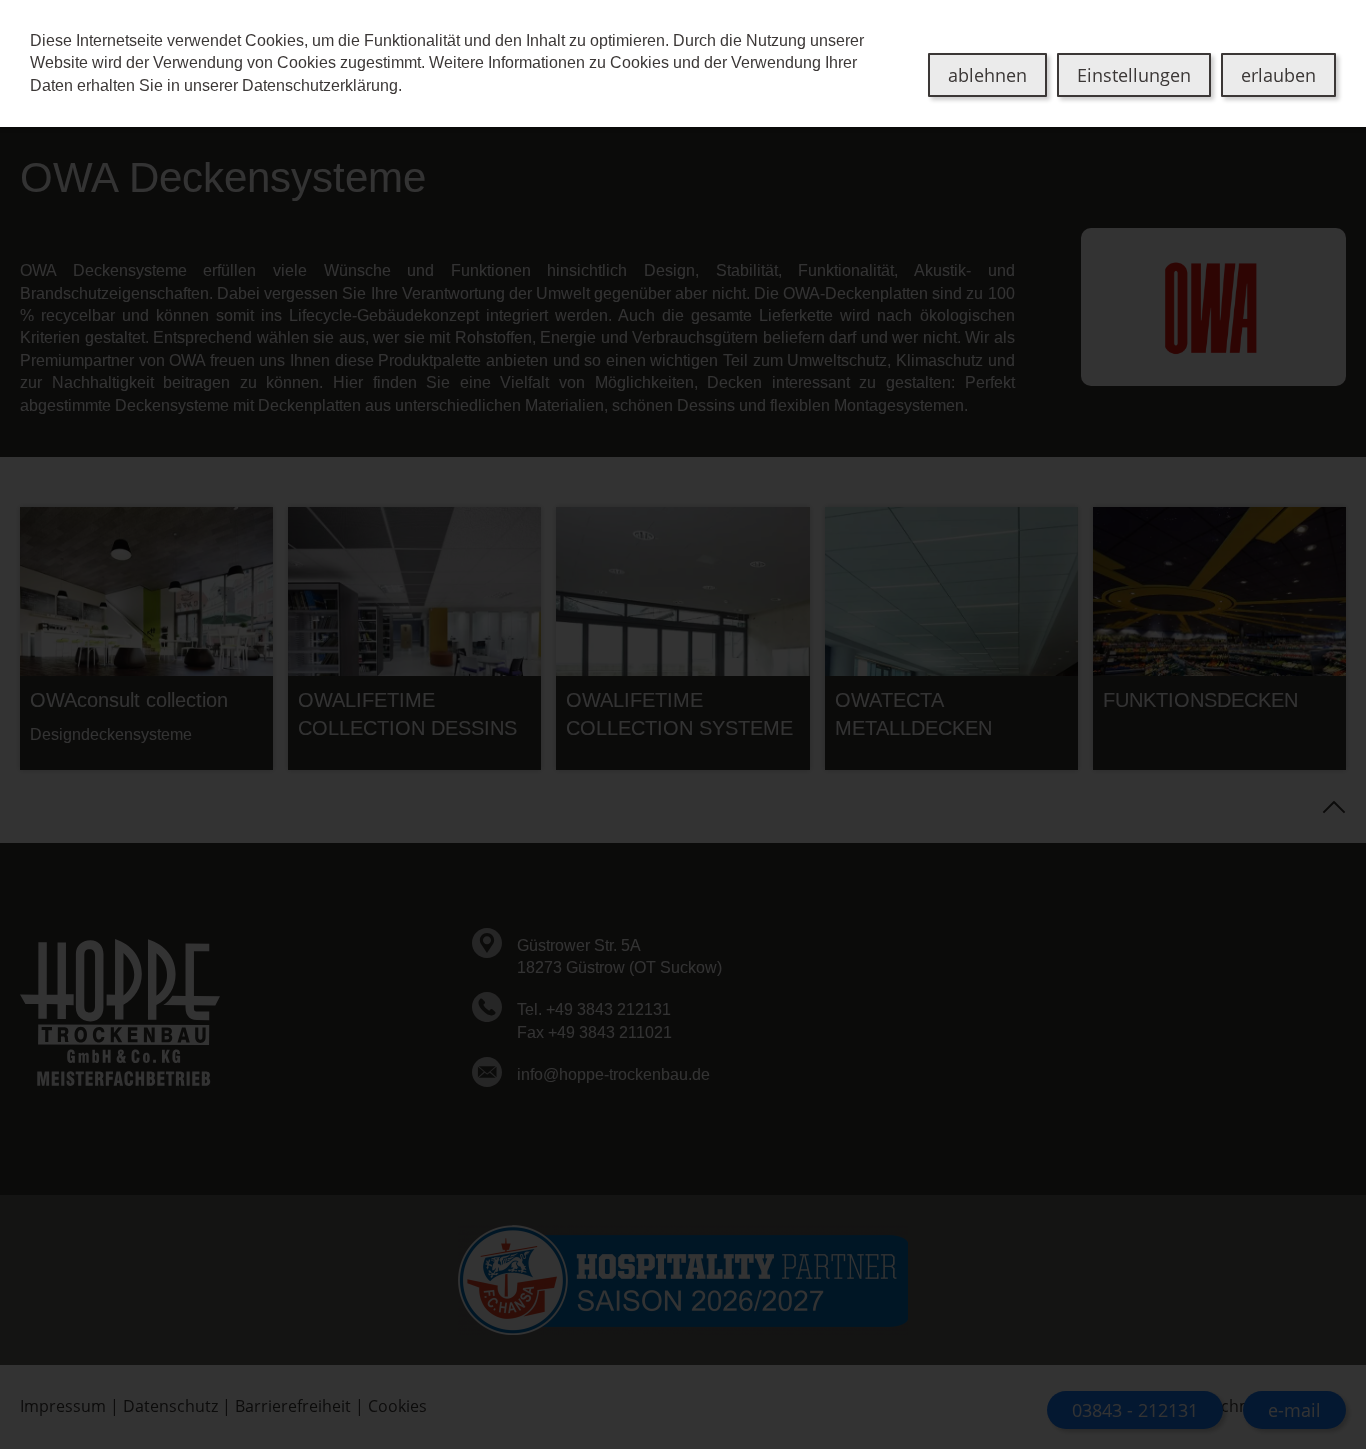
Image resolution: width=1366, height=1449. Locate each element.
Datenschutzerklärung (320, 85)
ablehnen (987, 75)
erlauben (1278, 75)
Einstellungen (1134, 75)
